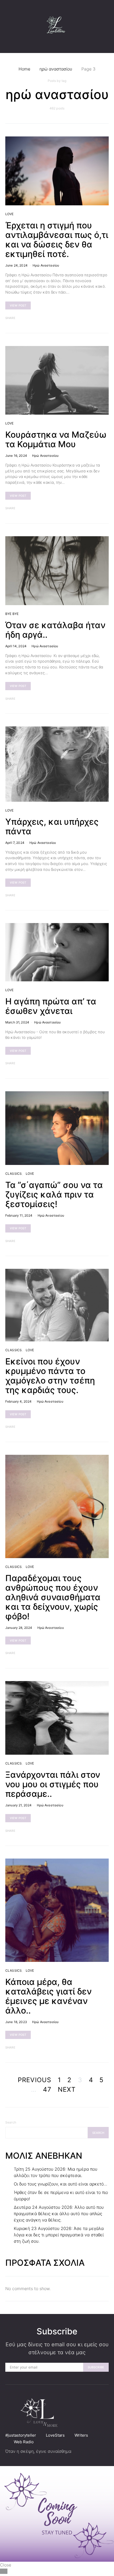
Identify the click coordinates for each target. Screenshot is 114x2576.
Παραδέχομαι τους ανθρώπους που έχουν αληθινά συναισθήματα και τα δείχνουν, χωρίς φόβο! (53, 1597)
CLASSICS (14, 1174)
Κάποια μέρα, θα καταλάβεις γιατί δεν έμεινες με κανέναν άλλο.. (49, 1996)
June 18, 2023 (16, 2022)
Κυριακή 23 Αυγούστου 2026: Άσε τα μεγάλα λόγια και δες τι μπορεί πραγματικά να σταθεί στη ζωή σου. (59, 2235)
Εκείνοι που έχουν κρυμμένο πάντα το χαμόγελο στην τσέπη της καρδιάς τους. (50, 1376)
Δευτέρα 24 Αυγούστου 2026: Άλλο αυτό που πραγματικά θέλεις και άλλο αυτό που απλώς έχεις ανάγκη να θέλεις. (59, 2214)
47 (47, 2089)
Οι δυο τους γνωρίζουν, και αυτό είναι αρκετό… (60, 2184)
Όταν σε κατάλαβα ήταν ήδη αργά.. (55, 630)
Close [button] (6, 2565)
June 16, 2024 (16, 456)
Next (67, 2089)
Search (11, 2122)
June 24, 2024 (16, 265)
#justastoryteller (21, 2435)
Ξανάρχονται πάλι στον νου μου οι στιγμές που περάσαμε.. (53, 1784)
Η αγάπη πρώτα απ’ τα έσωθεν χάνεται (51, 1006)
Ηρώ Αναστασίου (46, 265)
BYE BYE (12, 614)
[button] (107, 26)
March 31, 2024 (17, 1022)
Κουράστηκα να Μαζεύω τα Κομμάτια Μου (56, 439)
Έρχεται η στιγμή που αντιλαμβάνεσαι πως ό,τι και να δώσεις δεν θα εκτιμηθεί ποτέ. (57, 240)
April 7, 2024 (15, 843)
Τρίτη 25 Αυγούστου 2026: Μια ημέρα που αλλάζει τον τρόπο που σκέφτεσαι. (56, 2172)
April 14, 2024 (16, 646)
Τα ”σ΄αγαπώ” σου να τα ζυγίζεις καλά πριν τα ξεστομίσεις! (54, 1194)
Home (24, 69)
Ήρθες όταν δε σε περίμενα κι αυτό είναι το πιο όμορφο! (61, 2196)
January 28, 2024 (19, 1628)
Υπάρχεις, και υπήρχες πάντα (52, 826)
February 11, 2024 (19, 1215)
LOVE (10, 214)
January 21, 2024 (18, 1805)
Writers (81, 2435)
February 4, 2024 (18, 1401)
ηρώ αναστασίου (56, 69)
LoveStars (55, 2435)
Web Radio (24, 2442)
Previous (35, 2080)
